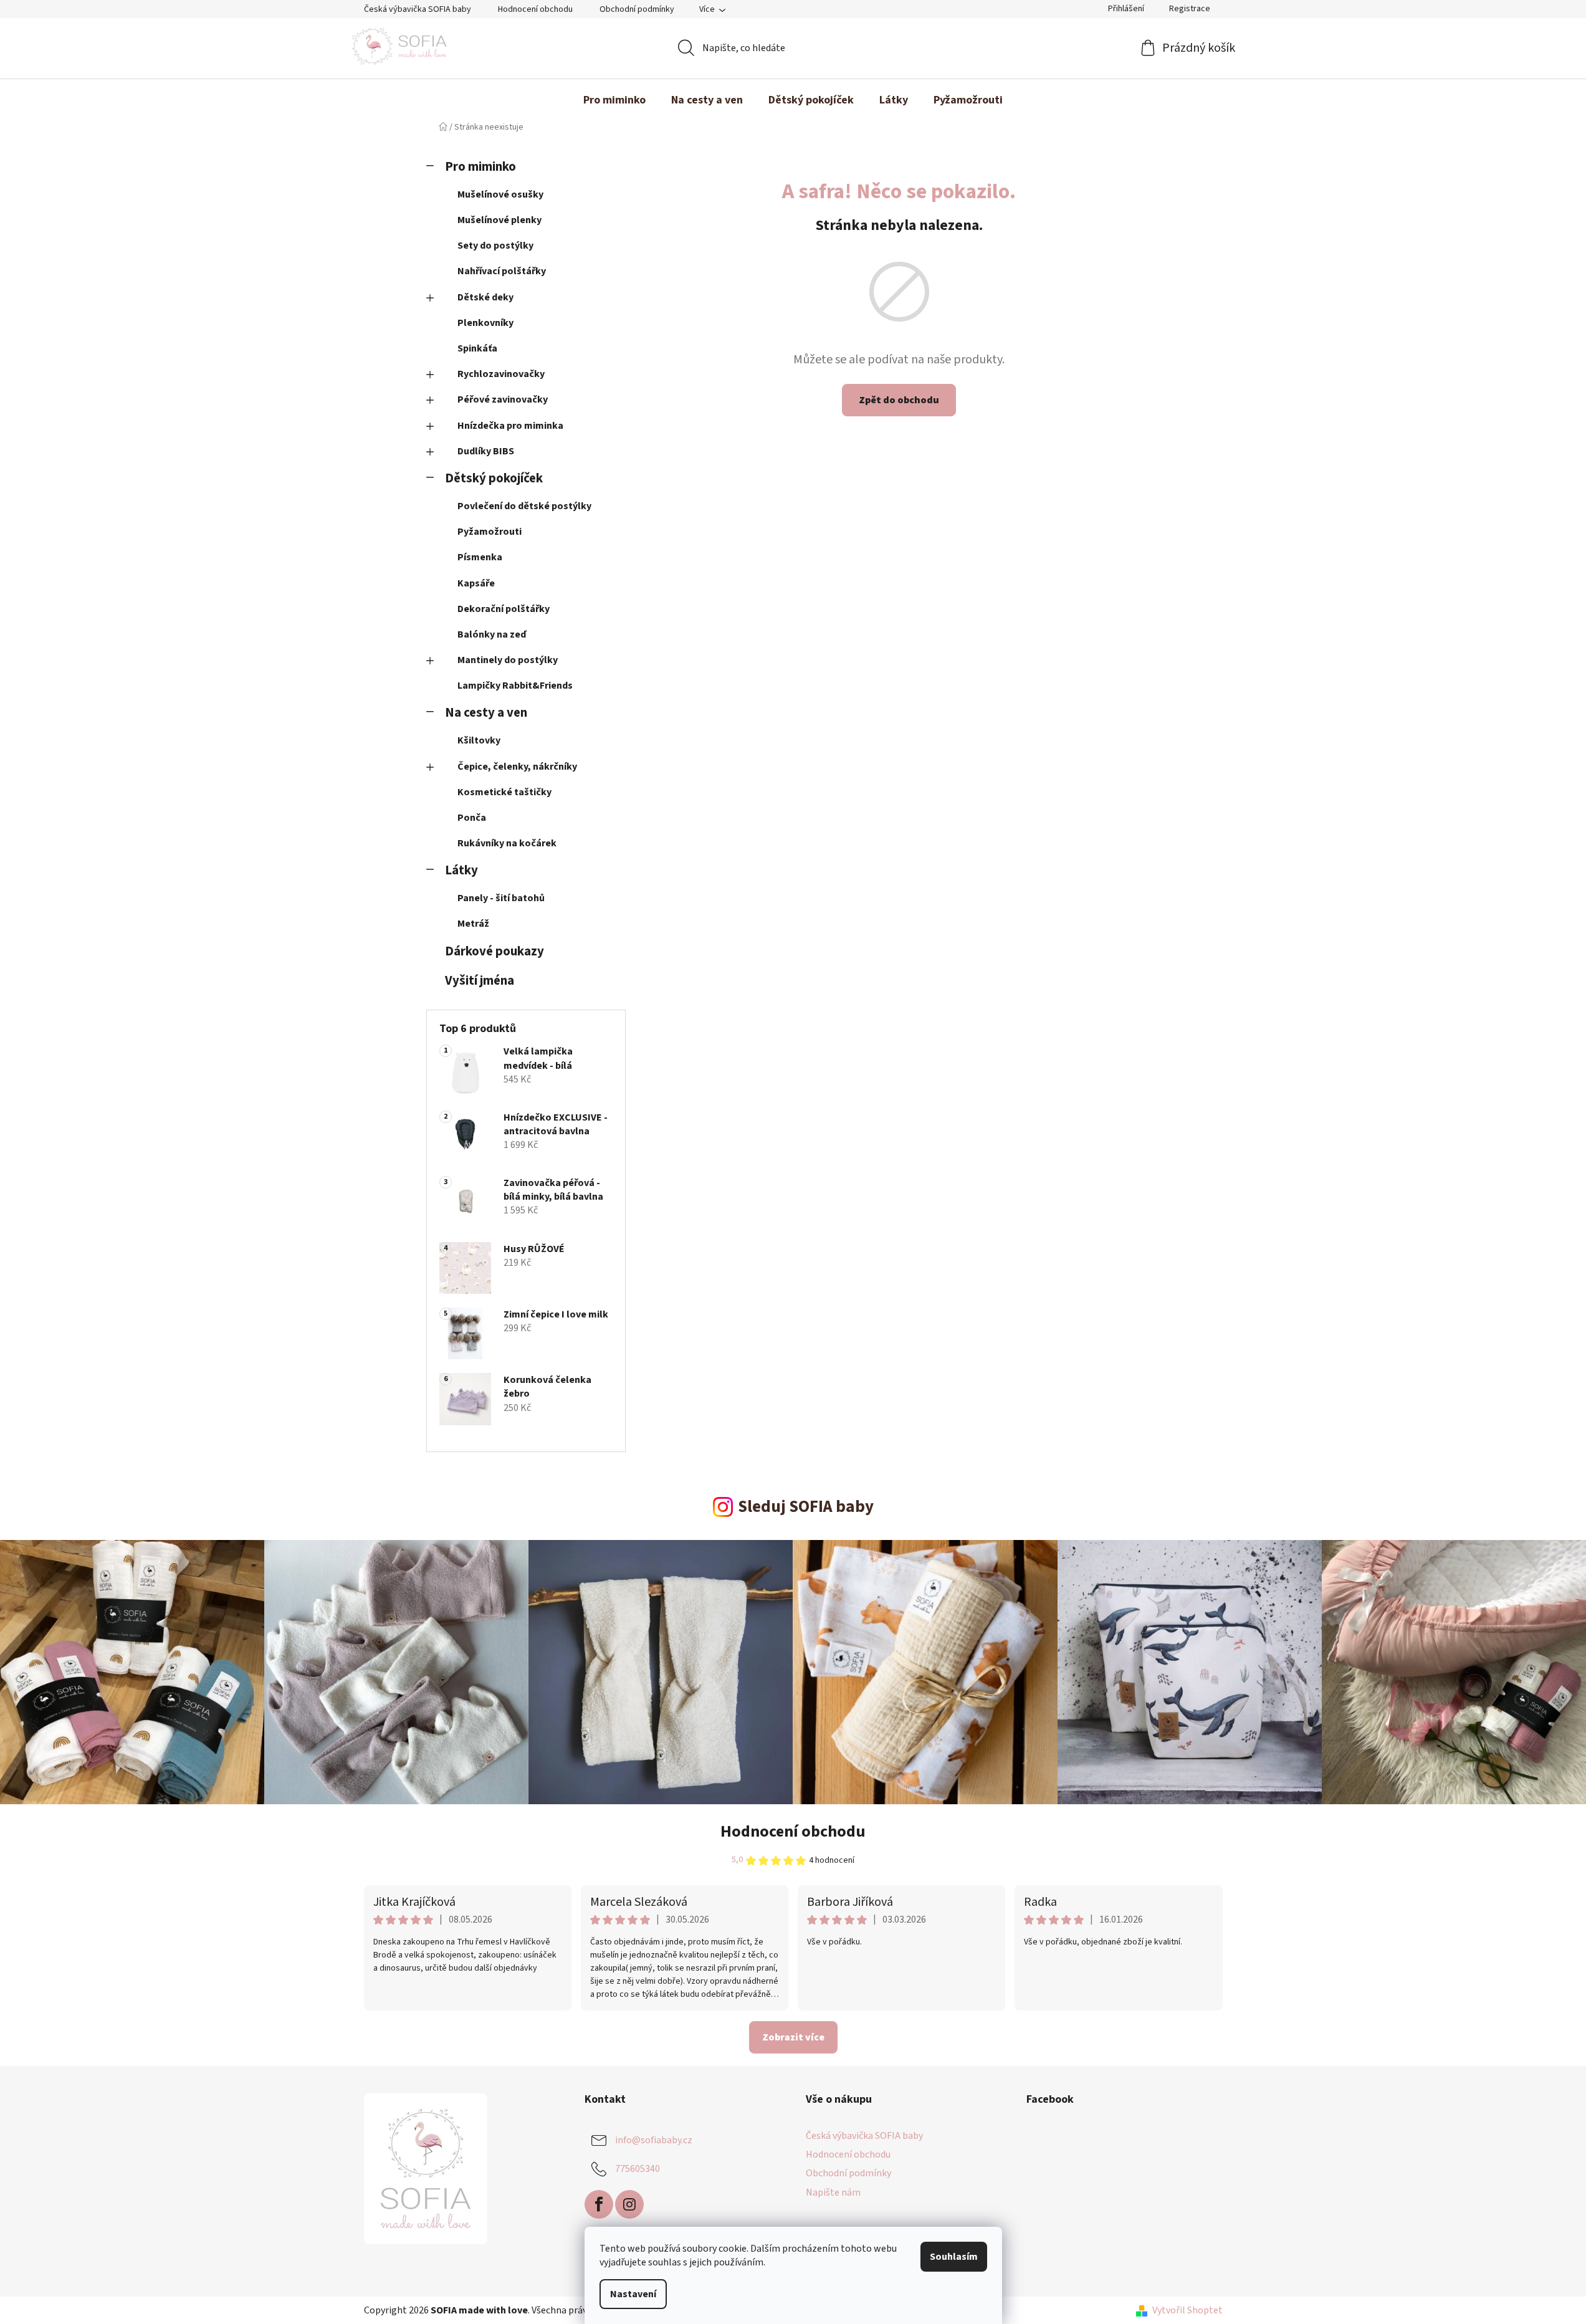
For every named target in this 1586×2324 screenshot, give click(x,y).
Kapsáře (476, 583)
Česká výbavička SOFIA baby (418, 9)
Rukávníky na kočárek (507, 843)
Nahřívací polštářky (502, 271)
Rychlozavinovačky (501, 374)
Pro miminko (480, 167)
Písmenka (480, 557)
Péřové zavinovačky (503, 399)
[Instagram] (629, 2204)
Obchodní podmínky (637, 9)
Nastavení (633, 2294)
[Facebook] (599, 2204)
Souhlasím (954, 2257)
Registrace (1190, 9)
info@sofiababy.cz (654, 2140)
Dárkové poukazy (494, 951)
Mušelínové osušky (500, 194)
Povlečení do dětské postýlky (524, 506)
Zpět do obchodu (899, 400)
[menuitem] (614, 100)
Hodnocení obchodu (535, 9)
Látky (461, 870)
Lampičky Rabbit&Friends (515, 686)
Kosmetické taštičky (504, 792)
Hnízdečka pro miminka (510, 426)
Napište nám (833, 2192)
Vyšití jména (480, 981)
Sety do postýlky (495, 246)
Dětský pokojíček (494, 478)
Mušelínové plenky (499, 220)
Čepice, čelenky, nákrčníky (517, 767)
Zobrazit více (793, 2037)
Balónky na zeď (492, 634)
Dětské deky (485, 297)
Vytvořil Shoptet (1187, 2310)
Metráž (473, 924)
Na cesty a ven (486, 713)
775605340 (638, 2169)
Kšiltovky (479, 740)
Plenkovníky (485, 323)
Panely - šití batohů (501, 898)
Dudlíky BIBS (486, 451)
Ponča (472, 818)
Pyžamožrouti (490, 532)
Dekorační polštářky (504, 609)
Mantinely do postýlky (508, 660)
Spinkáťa (477, 348)
